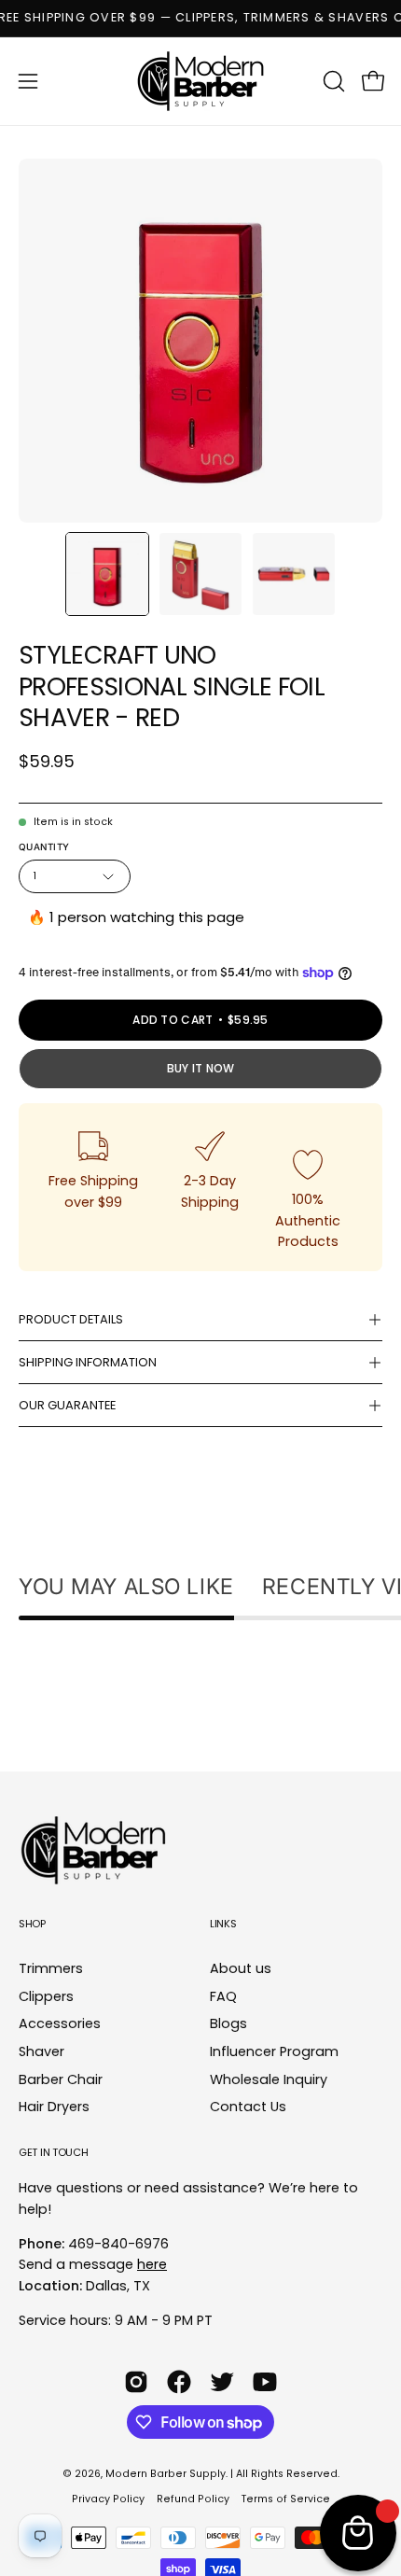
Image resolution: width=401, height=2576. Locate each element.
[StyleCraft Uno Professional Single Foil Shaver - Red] (107, 574)
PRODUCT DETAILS (71, 1319)
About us (241, 1968)
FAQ (223, 1996)
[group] (200, 18)
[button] (332, 81)
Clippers (46, 1996)
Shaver (41, 2051)
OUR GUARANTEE (67, 1405)
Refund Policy (193, 2499)
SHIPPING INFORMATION (88, 1362)
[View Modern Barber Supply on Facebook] (179, 2382)
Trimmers (51, 1968)
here (152, 2264)
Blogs (228, 2024)
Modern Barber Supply (166, 2474)
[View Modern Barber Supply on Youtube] (265, 2382)
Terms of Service (286, 2499)
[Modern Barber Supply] (200, 81)
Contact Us (248, 2107)
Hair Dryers (54, 2107)
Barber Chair (61, 2079)
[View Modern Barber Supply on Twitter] (222, 2382)
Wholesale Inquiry (269, 2079)
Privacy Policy (108, 2499)
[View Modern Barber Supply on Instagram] (136, 2382)
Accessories (60, 2024)
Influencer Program (274, 2051)
